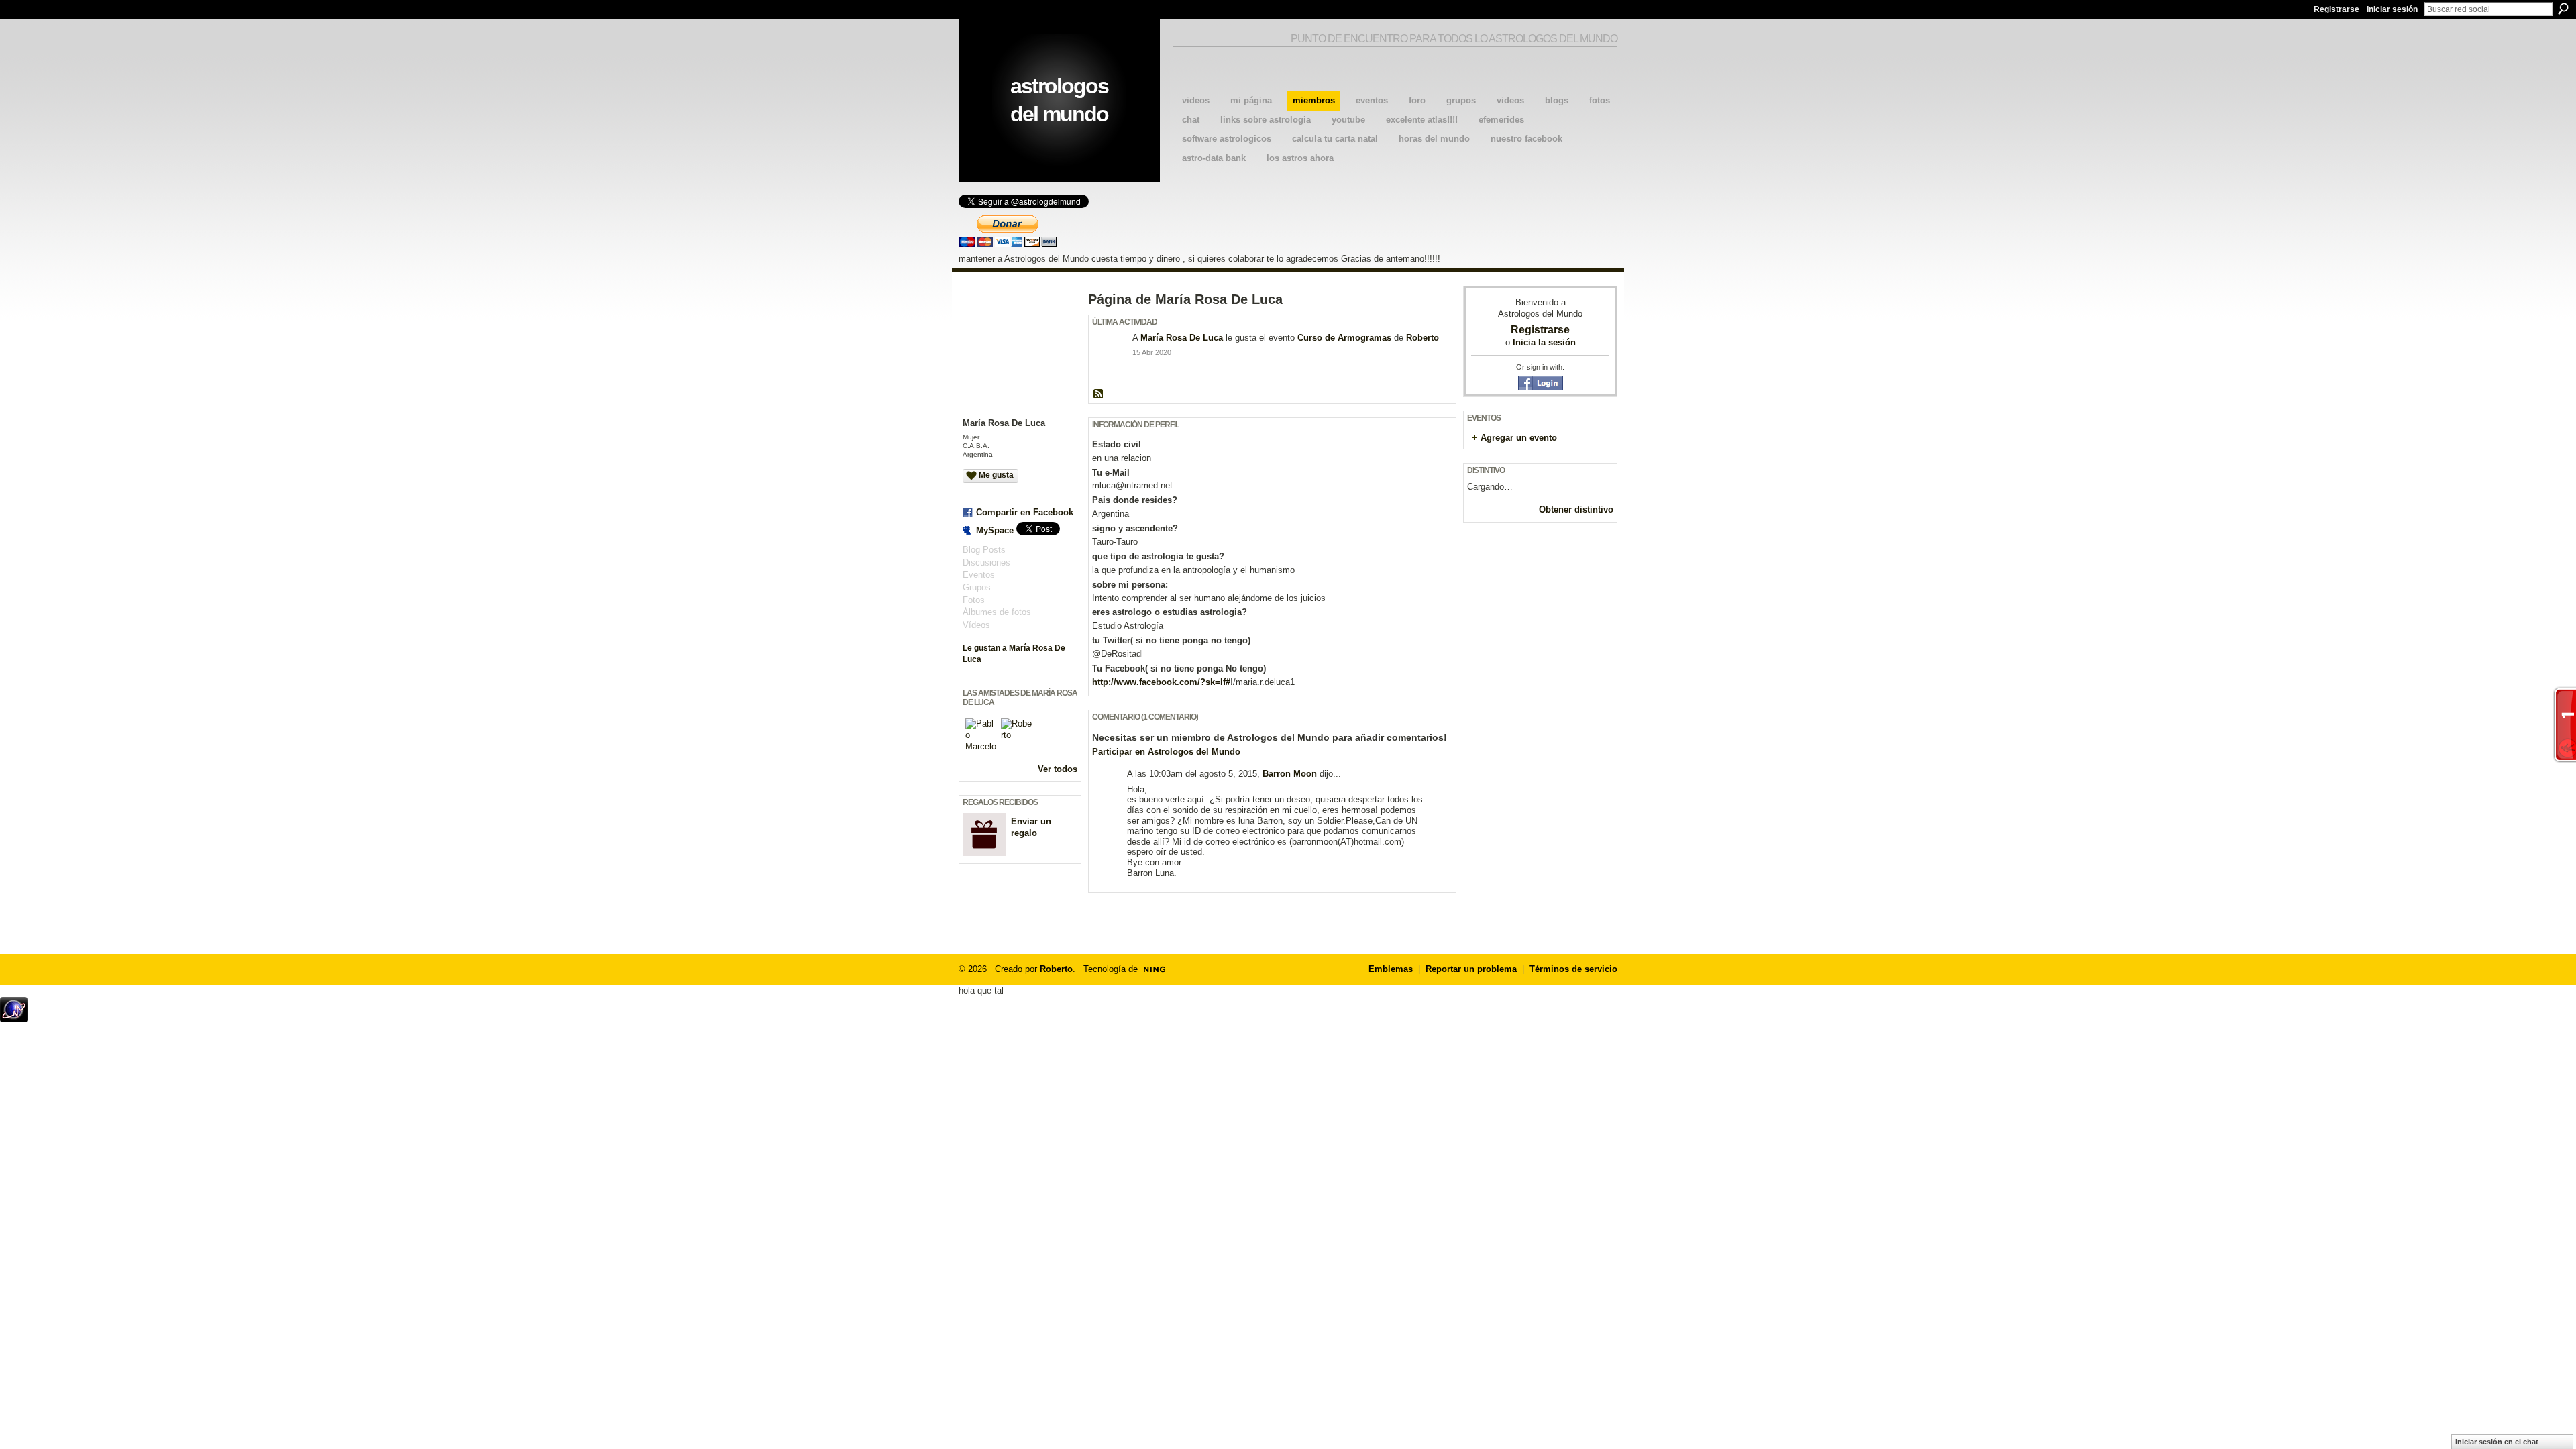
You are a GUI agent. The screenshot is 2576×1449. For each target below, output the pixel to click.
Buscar (2563, 9)
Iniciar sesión (2392, 9)
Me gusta (996, 475)
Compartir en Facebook (1025, 512)
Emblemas (1391, 969)
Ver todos (1058, 769)
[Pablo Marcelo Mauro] (981, 735)
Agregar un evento (1519, 438)
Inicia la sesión (1544, 342)
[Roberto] (1017, 735)
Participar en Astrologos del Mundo (1166, 752)
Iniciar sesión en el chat (2497, 1442)
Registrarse (2337, 9)
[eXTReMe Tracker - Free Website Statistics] (14, 1019)
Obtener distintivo (1576, 509)
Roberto (1423, 338)
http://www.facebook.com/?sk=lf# (1161, 682)
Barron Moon (1290, 774)
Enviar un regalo (1031, 827)
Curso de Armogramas (1344, 338)
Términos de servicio (1573, 969)
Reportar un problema (1471, 969)
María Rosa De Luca (1182, 338)
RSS (1099, 394)
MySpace (995, 530)
